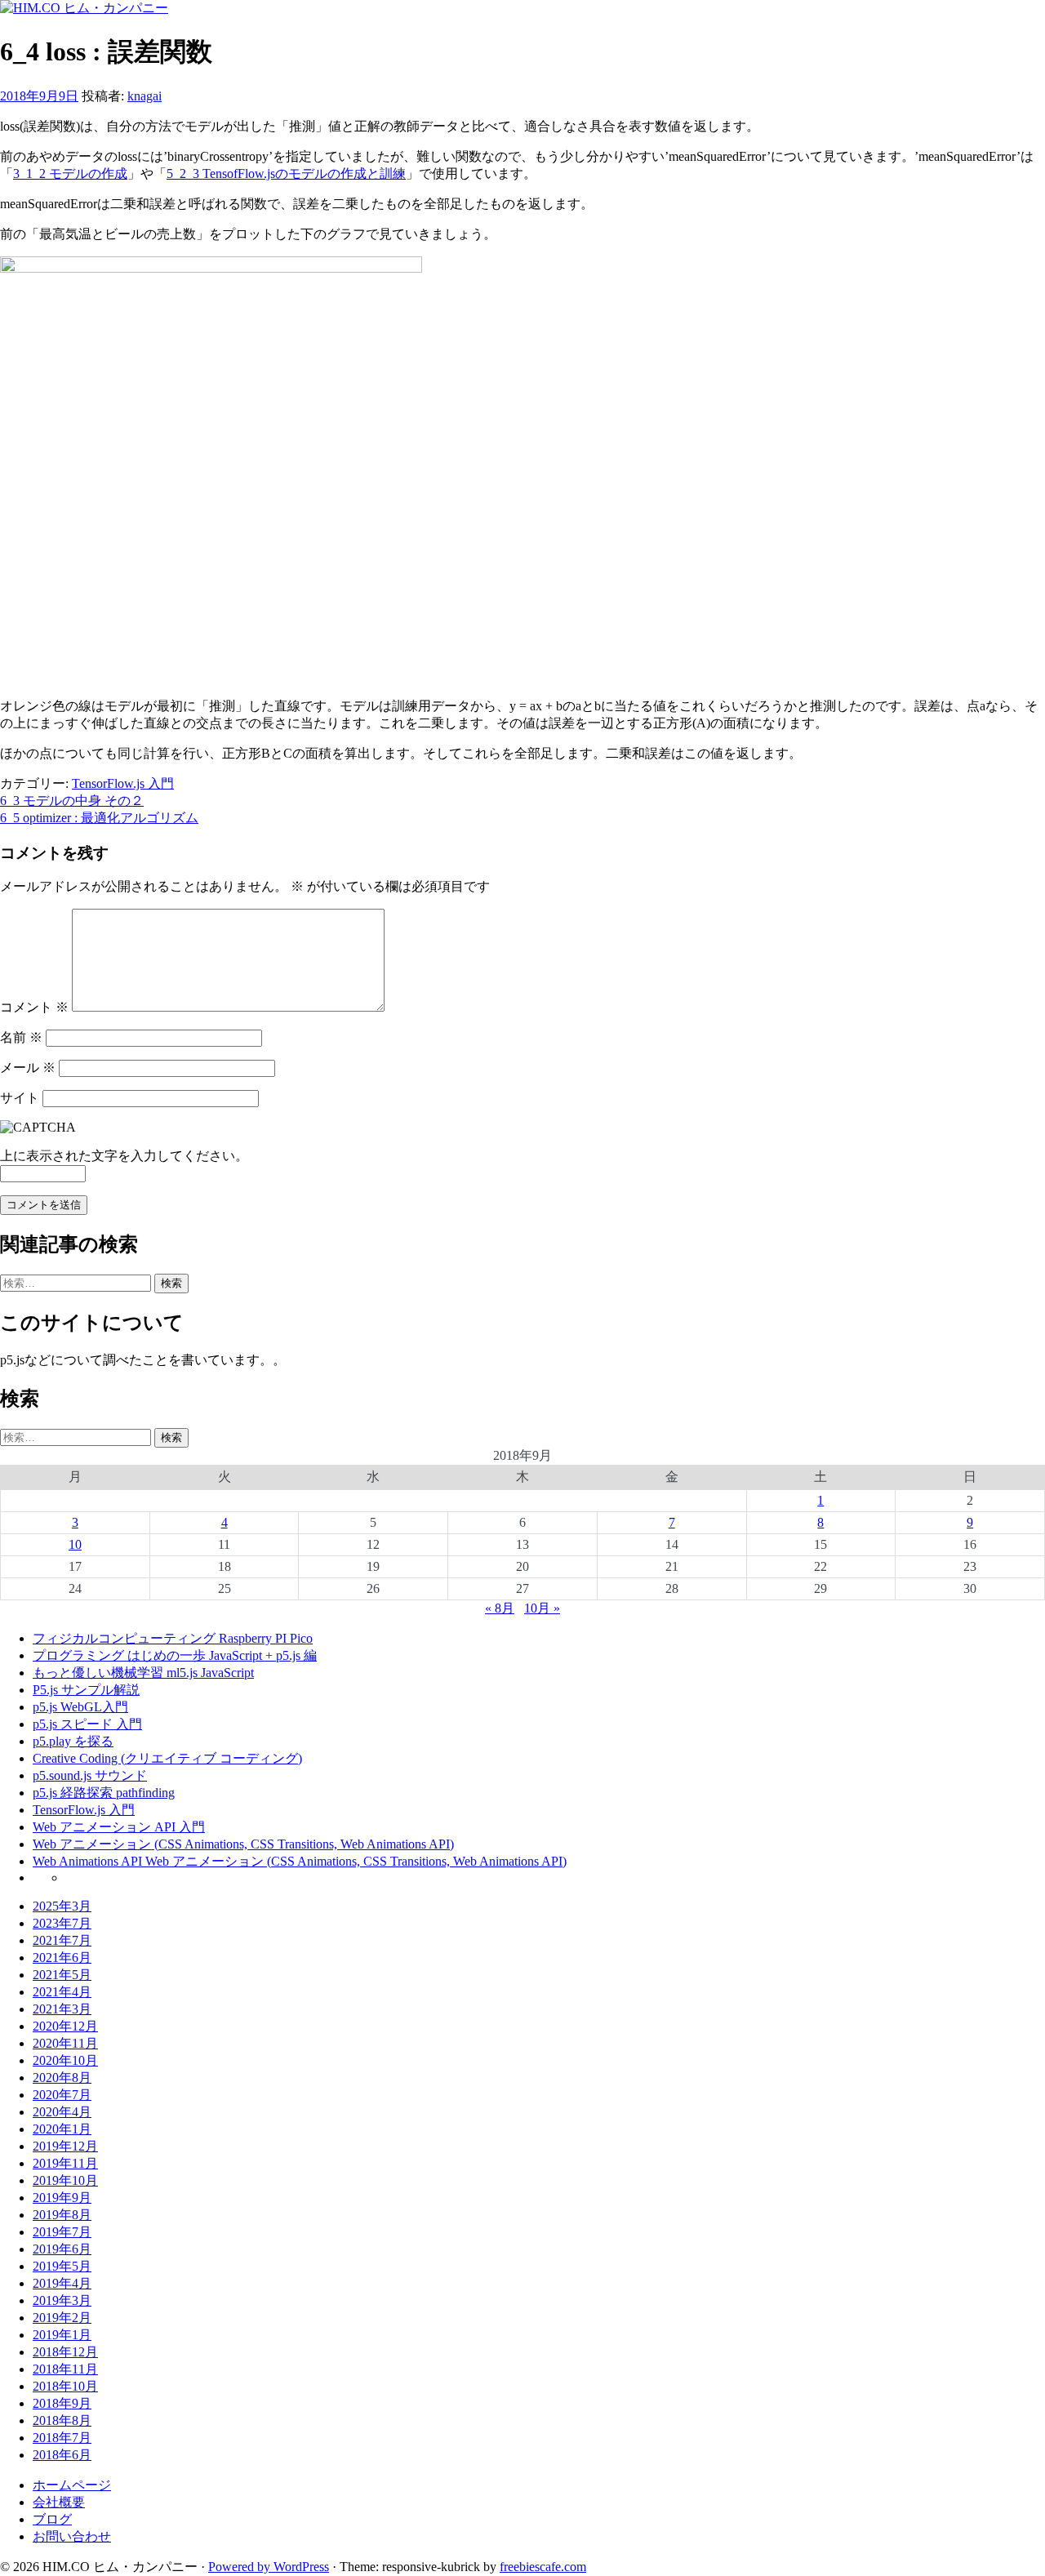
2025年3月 (62, 1906)
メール (28, 1068)
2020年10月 (65, 2060)
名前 (21, 1037)
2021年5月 (62, 1975)
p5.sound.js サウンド (90, 1775)
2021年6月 (62, 1958)
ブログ (52, 2519)
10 (75, 1544)
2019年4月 (62, 2283)
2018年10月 (65, 2386)
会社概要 (59, 2502)
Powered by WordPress (269, 2567)
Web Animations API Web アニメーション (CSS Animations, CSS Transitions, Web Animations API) (300, 1861)
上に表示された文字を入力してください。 (124, 1156)
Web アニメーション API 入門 (119, 1827)
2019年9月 (62, 2198)
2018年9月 (62, 2403)
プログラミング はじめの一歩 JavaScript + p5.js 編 (175, 1655)
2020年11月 (65, 2043)
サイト (20, 1098)
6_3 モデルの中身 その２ (72, 801)
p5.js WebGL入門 (80, 1707)
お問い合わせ (72, 2536)
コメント (34, 1007)
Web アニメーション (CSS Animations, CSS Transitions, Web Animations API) (243, 1844)
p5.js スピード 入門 (87, 1724)
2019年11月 (65, 2163)
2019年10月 (65, 2180)
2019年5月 (62, 2266)
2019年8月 (62, 2215)
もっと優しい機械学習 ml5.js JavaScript (143, 1673)
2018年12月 (65, 2352)
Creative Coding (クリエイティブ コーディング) (167, 1758)
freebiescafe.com (543, 2567)
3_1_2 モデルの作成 (70, 174)
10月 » (542, 1608)
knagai (145, 96)
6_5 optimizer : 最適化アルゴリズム (99, 818)
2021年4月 (62, 1992)
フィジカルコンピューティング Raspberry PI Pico (173, 1638)
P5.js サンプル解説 (86, 1690)
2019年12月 (65, 2146)
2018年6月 (62, 2455)
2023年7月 (62, 1923)
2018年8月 (62, 2420)
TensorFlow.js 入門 (123, 783)
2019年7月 (62, 2232)
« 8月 (500, 1608)
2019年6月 (62, 2249)
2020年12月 (65, 2026)
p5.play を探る (73, 1741)
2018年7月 (62, 2438)
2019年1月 (62, 2335)
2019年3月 (62, 2300)
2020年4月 (62, 2112)
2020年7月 (62, 2095)
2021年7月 (62, 1940)
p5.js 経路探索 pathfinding (104, 1793)
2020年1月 (62, 2129)
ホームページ (72, 2485)
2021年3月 (62, 2009)
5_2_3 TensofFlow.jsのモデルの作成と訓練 (286, 174)
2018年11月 (65, 2369)
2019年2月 (62, 2318)
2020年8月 (62, 2078)
